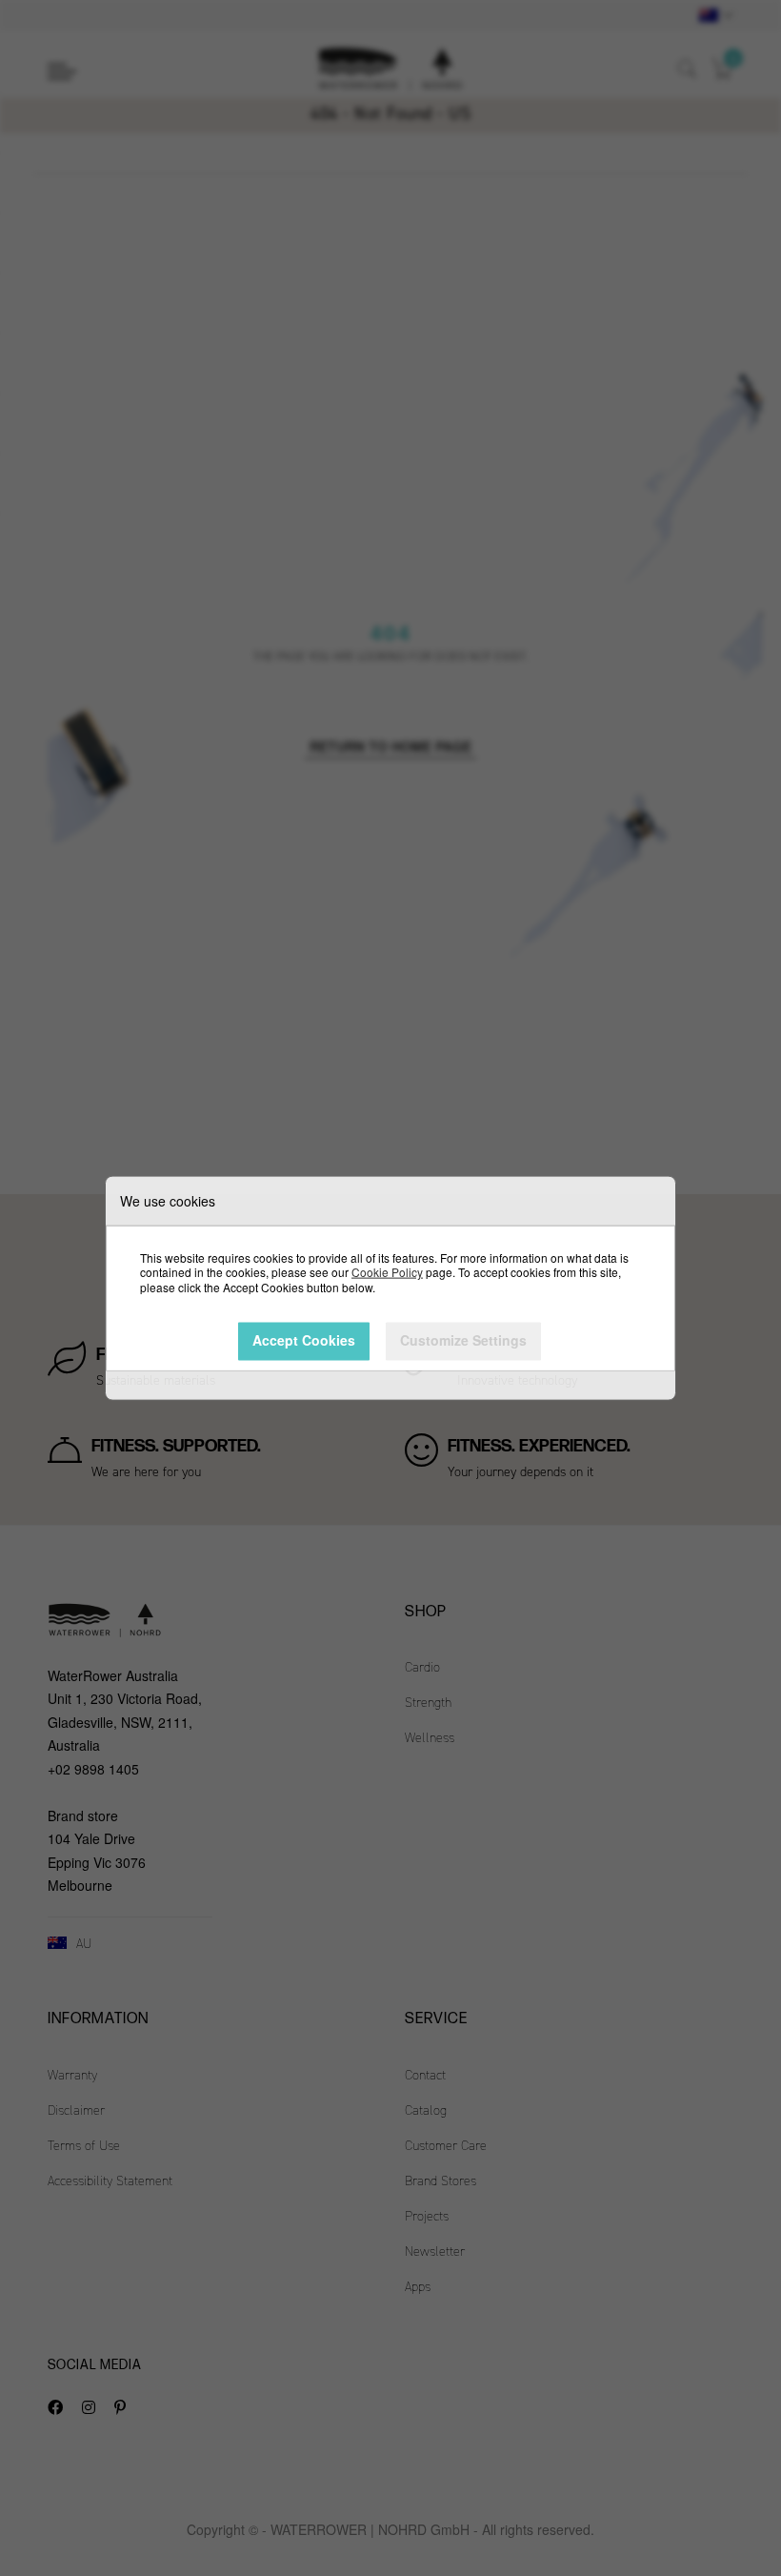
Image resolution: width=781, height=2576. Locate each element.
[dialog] (390, 1288)
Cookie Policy (387, 1272)
